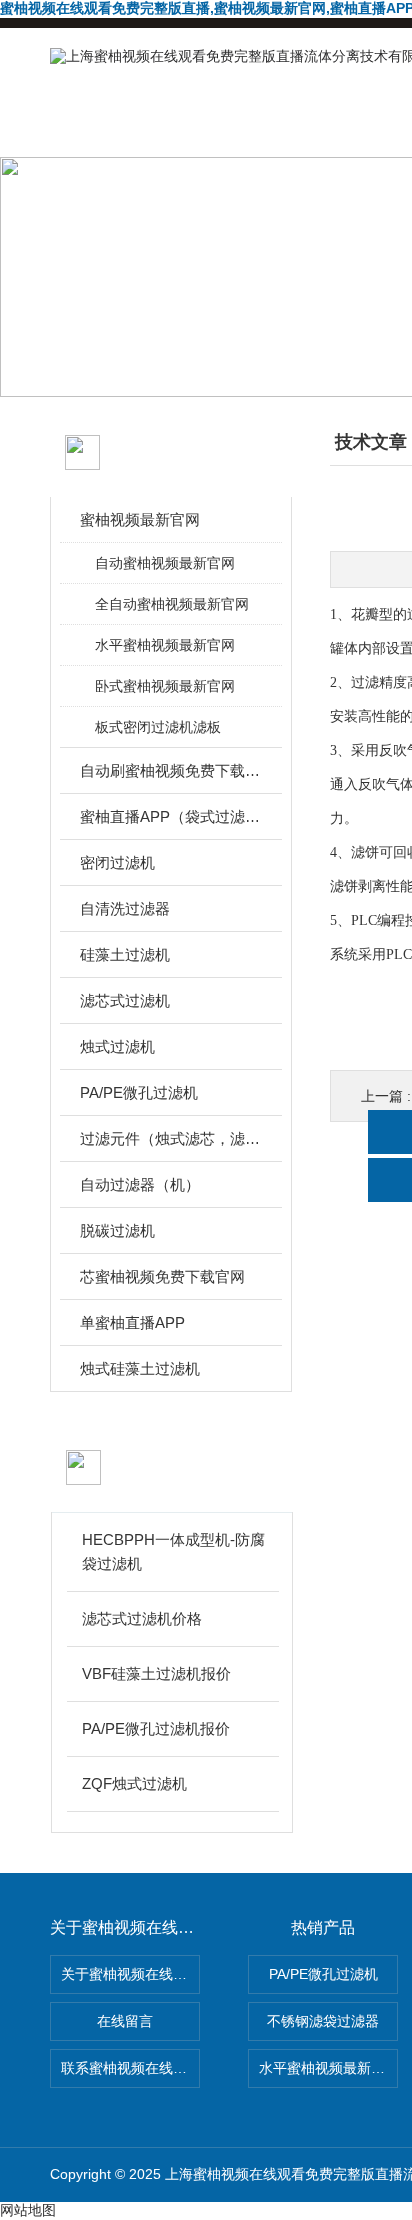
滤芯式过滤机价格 (142, 1618)
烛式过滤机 (117, 1046)
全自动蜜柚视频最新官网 (172, 604)
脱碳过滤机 (117, 1230)
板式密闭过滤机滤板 (158, 727)
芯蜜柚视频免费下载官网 (162, 1276)
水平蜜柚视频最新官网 (165, 645)
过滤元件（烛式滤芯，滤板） (172, 1138)
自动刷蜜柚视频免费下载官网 (172, 770)
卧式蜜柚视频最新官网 (165, 686)
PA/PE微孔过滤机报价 (156, 1728)
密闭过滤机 (117, 862)
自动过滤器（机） (140, 1184)
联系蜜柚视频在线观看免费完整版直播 (130, 2068)
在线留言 (125, 2021)
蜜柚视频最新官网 (140, 519)
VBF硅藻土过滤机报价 (156, 1673)
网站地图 (28, 2210)
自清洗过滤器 (125, 908)
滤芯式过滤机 (125, 1000)
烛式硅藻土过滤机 (140, 1368)
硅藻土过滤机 (125, 954)
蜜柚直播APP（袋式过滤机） (172, 816)
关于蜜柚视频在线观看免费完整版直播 (130, 1974)
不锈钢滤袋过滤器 (323, 2021)
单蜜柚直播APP (132, 1322)
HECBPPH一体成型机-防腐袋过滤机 (173, 1551)
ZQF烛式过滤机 (134, 1783)
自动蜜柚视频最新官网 (165, 563)
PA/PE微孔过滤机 (139, 1092)
